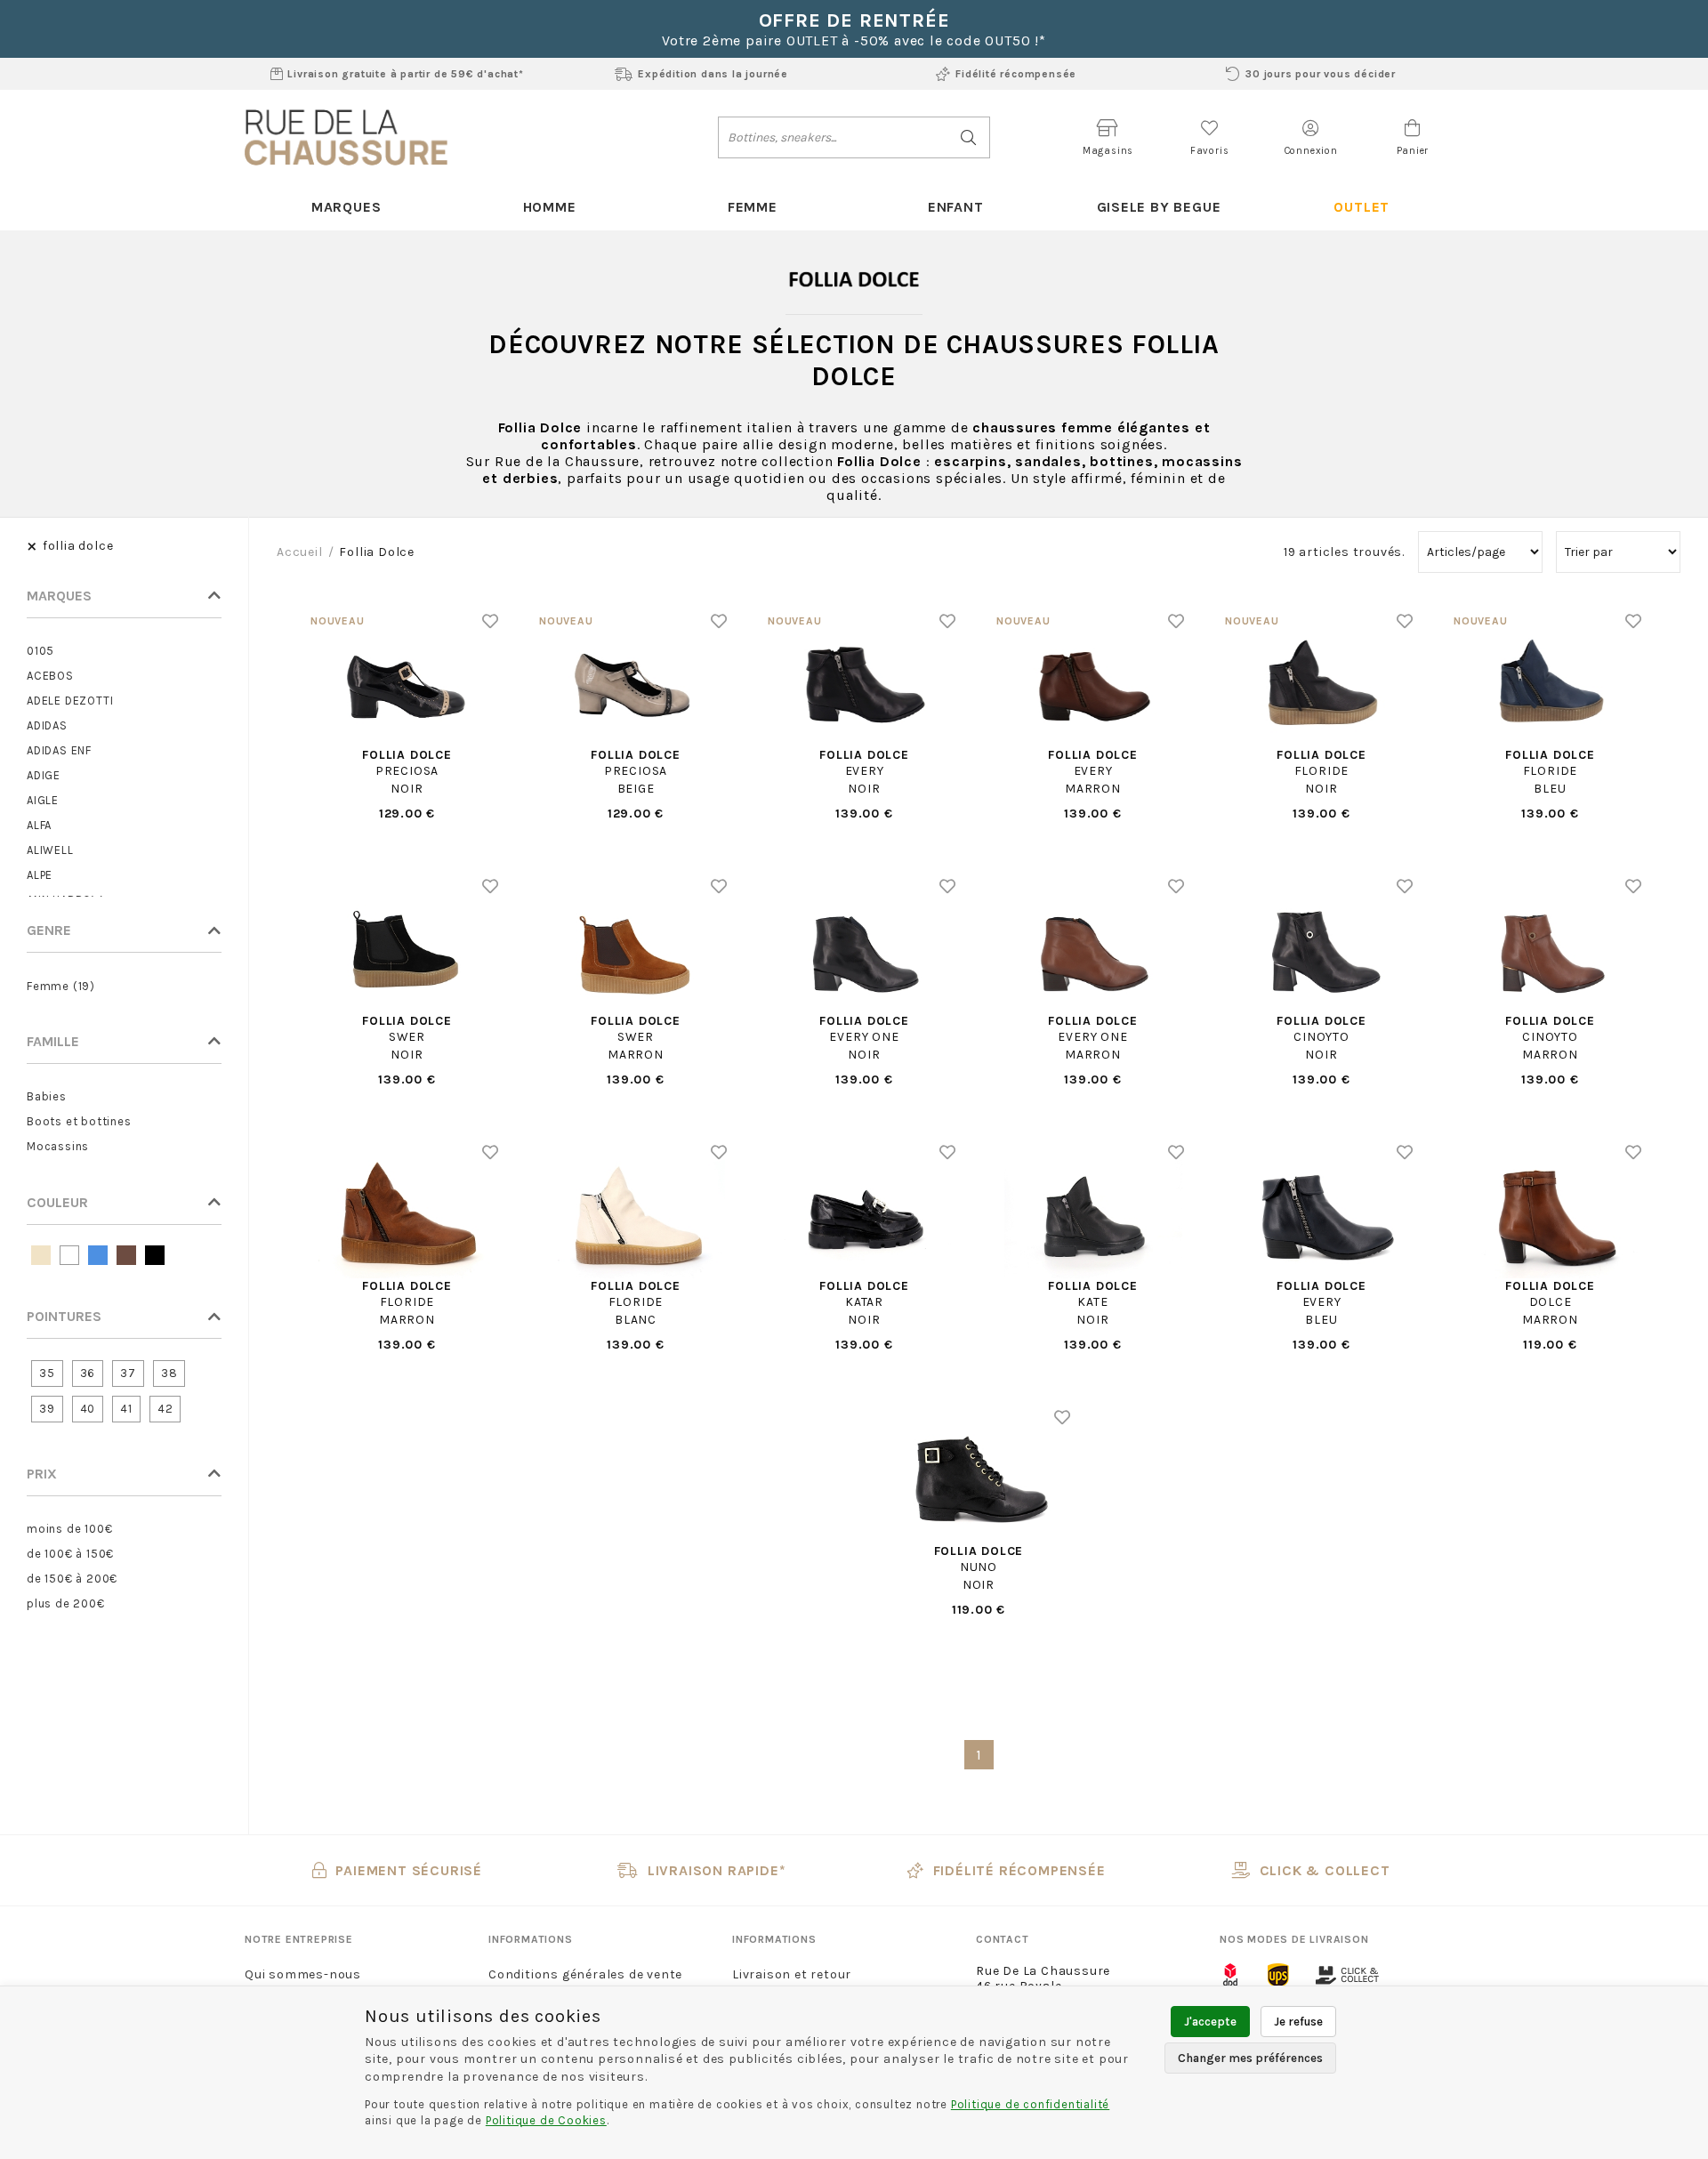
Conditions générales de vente (585, 1974)
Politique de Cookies (546, 2120)
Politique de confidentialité (1030, 2104)
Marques (346, 207)
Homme (550, 207)
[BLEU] (98, 1255)
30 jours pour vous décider (1321, 74)
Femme (753, 207)
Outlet (1362, 207)
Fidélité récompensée (1016, 74)
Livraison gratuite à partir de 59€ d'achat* (405, 74)
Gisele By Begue (1159, 207)
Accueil (300, 552)
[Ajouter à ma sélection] (491, 621)
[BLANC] (69, 1255)
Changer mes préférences (1250, 2058)
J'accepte (1210, 2022)
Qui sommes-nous (303, 1974)
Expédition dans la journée (713, 74)
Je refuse (1298, 2022)
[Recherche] (969, 137)
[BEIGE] (41, 1255)
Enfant (956, 207)
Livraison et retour (792, 1974)
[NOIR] (155, 1255)
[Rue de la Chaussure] (346, 137)
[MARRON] (126, 1255)
